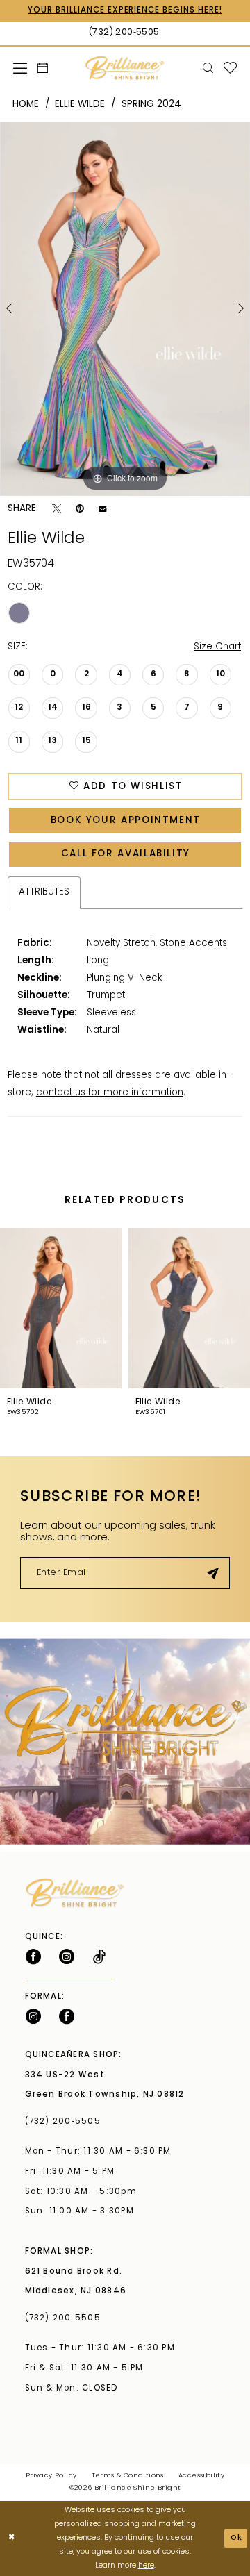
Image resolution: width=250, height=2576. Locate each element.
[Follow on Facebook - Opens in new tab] (33, 1957)
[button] (20, 68)
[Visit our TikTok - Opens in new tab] (99, 1957)
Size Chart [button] (217, 647)
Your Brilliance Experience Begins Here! (125, 10)
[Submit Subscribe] (213, 1573)
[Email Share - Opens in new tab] (102, 509)
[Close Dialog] (12, 2538)
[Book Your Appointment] (42, 68)
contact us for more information (110, 1093)
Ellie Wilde (80, 105)
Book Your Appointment (126, 821)
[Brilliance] (125, 68)
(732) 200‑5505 (66, 2122)
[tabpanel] (125, 309)
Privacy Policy (51, 2476)
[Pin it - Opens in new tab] (80, 509)
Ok (237, 2538)
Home (26, 105)
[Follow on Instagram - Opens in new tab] (67, 1957)
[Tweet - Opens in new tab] (57, 509)
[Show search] (208, 68)
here (146, 2566)
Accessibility (201, 2476)
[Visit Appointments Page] (125, 1742)
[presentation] (61, 1308)
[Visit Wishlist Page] (230, 68)
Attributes (44, 892)
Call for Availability (126, 854)
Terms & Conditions (128, 2476)
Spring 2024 (151, 105)
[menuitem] (20, 68)
